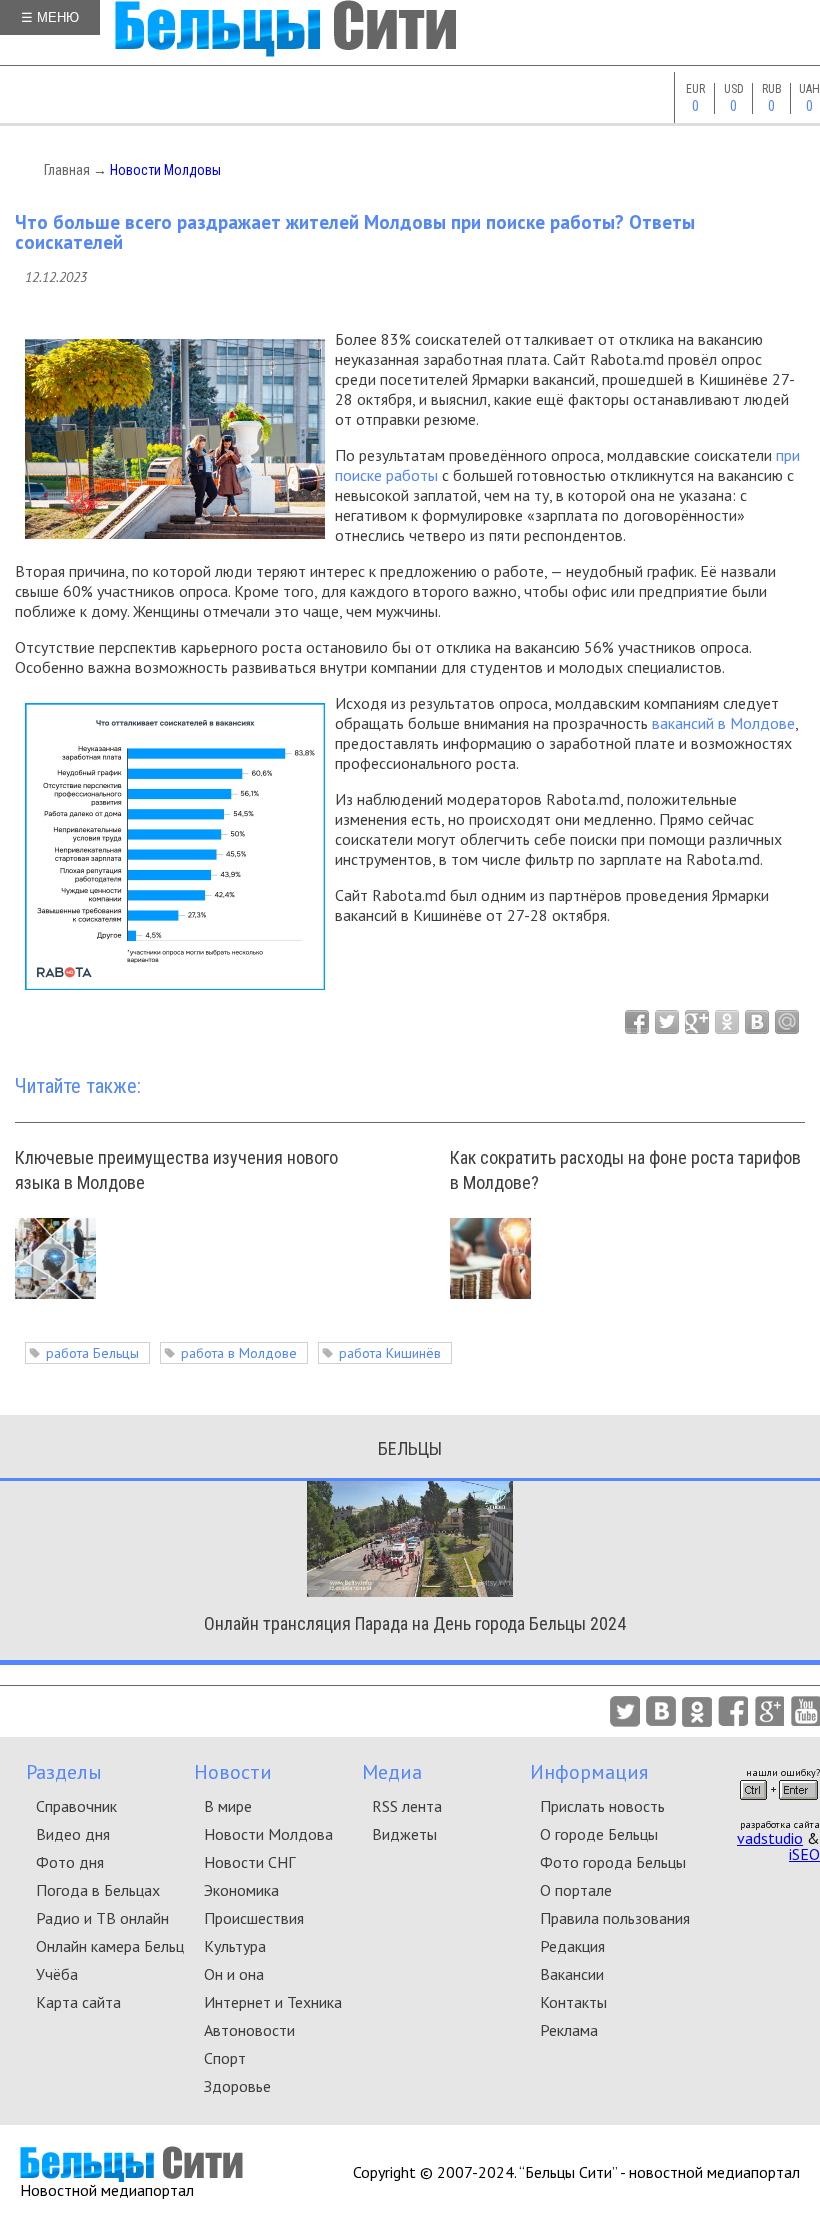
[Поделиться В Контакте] (757, 1022)
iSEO (804, 1854)
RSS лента (407, 1806)
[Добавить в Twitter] (667, 1022)
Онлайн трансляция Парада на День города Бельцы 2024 (415, 1623)
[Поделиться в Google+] (697, 1022)
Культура (235, 1946)
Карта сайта (78, 2002)
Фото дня (70, 1862)
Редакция (572, 1946)
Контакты (573, 2002)
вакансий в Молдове (723, 723)
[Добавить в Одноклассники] (727, 1022)
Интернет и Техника (273, 2002)
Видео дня (73, 1834)
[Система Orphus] (779, 1806)
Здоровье (237, 2086)
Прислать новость (602, 1806)
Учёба (57, 1974)
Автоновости (249, 2030)
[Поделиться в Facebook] (637, 1022)
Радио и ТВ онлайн (102, 1918)
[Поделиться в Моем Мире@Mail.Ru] (787, 1022)
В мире (228, 1806)
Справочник (76, 1806)
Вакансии (572, 1974)
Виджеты (404, 1834)
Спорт (225, 2058)
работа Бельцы (92, 1353)
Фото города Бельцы (613, 1862)
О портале (576, 1890)
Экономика (241, 1890)
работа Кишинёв (390, 1353)
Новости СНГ (249, 1862)
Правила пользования (615, 1918)
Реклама (569, 2030)
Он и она (234, 1974)
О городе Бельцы (599, 1834)
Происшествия (254, 1918)
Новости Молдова (268, 1834)
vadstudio (770, 1838)
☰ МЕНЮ (50, 17)
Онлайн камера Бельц (110, 1946)
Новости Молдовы (165, 170)
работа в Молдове (239, 1353)
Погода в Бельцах (98, 1890)
